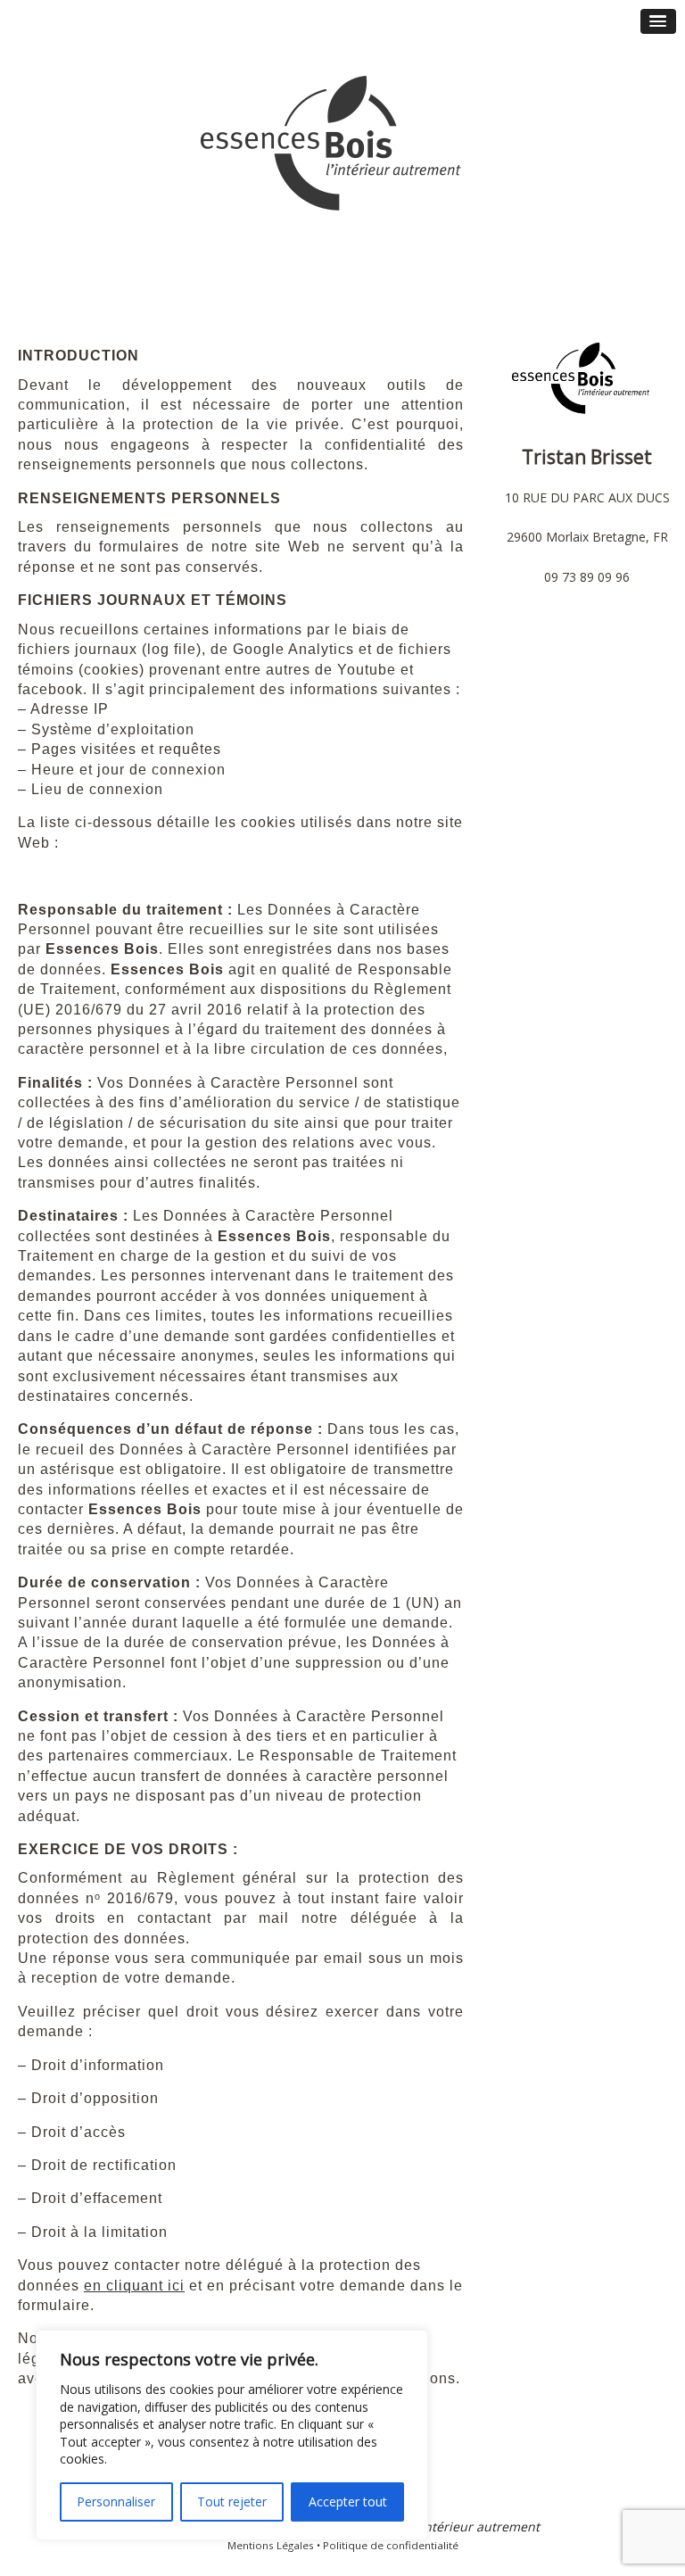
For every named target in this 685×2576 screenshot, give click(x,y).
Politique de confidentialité (391, 2545)
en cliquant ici (134, 2286)
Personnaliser (116, 2501)
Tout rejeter (232, 2501)
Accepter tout (348, 2501)
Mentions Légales (271, 2545)
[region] (232, 2435)
